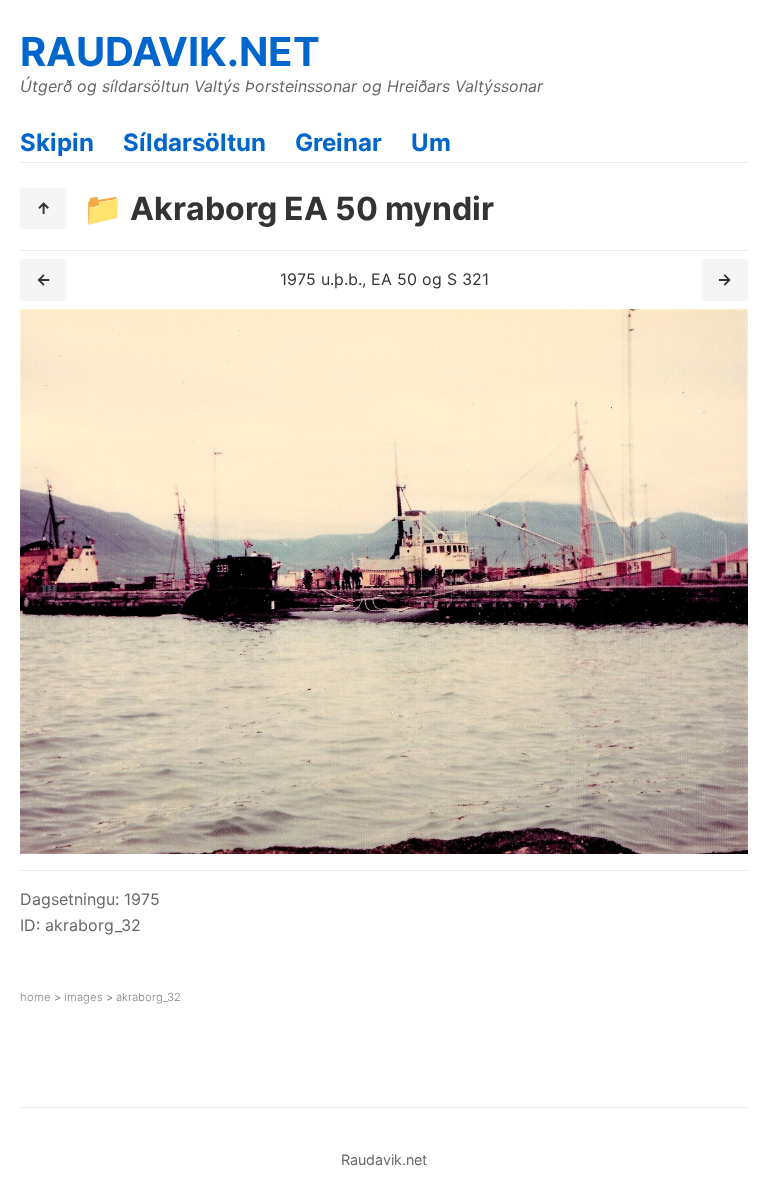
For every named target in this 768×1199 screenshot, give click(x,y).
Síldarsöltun (194, 142)
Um (431, 142)
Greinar (338, 142)
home (35, 997)
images (83, 997)
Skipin (57, 142)
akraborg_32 (148, 997)
